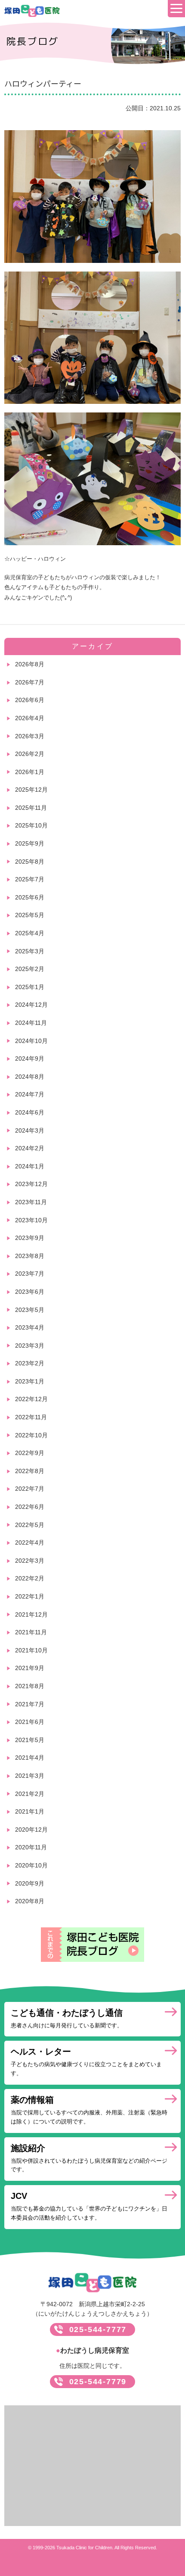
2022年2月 (30, 1578)
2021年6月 (30, 1722)
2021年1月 (30, 1811)
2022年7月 (30, 1489)
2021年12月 (31, 1614)
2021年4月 (30, 1758)
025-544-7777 (98, 2329)
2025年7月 (30, 879)
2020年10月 (31, 1865)
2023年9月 (30, 1238)
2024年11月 (31, 1023)
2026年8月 (30, 664)
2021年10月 (31, 1650)
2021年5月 (30, 1740)
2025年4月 (30, 933)
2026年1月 (30, 772)
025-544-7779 (98, 2382)
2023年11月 (31, 1202)
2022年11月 (31, 1417)
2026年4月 (30, 718)
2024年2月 (30, 1148)
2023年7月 (30, 1274)
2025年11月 (31, 808)
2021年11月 (31, 1632)
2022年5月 (30, 1525)
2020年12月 (31, 1830)
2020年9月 (30, 1883)
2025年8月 (30, 862)
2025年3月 (30, 951)
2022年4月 (30, 1542)
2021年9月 (30, 1668)
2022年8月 (30, 1471)
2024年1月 (30, 1166)
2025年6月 (30, 897)
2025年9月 (30, 843)
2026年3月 (30, 736)
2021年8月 (30, 1686)
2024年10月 (31, 1041)
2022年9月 (30, 1453)
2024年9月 (30, 1059)
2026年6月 (30, 700)
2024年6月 (30, 1112)
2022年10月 (31, 1435)
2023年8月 (30, 1256)
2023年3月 (30, 1346)
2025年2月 (30, 969)
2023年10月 (31, 1220)
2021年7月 (30, 1704)
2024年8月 (30, 1077)
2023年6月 (30, 1292)
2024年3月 (30, 1130)
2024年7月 (30, 1094)
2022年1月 (30, 1596)
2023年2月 (30, 1363)
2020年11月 (31, 1847)
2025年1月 (30, 987)
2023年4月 (30, 1327)
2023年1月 (30, 1381)
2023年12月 (31, 1184)
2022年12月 (31, 1399)
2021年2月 (30, 1794)
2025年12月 (31, 790)
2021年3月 (30, 1776)
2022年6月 (30, 1507)
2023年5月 (30, 1310)
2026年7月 (30, 682)
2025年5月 (30, 915)
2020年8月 (30, 1901)
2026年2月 (30, 754)
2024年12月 (31, 1005)
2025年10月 (31, 825)
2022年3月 (30, 1561)
